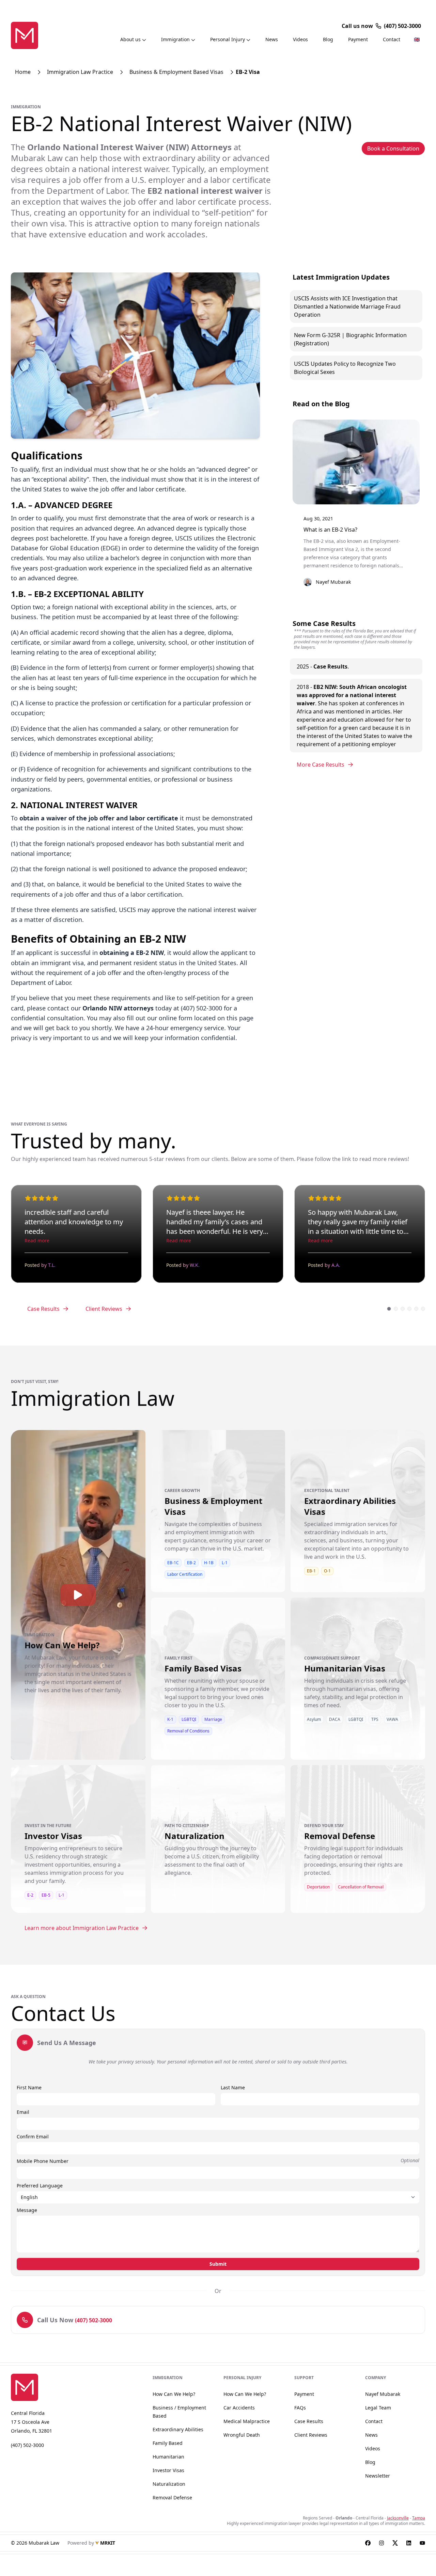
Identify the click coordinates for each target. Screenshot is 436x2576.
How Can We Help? (174, 2394)
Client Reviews (104, 1309)
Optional (410, 2160)
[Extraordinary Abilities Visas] (358, 1531)
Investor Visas (168, 2470)
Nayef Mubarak (383, 2394)
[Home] (25, 35)
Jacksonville (398, 2518)
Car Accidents (239, 2408)
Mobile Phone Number (43, 2161)
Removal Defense (172, 2498)
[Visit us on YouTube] (422, 2543)
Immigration (175, 39)
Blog (328, 39)
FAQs (300, 2408)
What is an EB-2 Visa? (330, 530)
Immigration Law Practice (80, 72)
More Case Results (321, 765)
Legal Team (378, 2408)
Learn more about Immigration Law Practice (82, 1928)
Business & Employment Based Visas (176, 72)
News (272, 39)
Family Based (168, 2443)
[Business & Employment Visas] (218, 1533)
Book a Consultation (393, 148)
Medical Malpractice (247, 2421)
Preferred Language (40, 2186)
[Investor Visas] (78, 1861)
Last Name (233, 2087)
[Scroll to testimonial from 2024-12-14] (423, 1309)
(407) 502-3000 (402, 26)
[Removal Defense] (358, 1857)
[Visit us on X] (395, 2543)
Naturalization (169, 2484)
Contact (392, 39)
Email (23, 2112)
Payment (358, 39)
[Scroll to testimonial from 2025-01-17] (403, 1309)
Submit (218, 2264)
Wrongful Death (242, 2435)
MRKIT (108, 2543)
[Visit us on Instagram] (381, 2543)
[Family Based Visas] (218, 1695)
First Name (29, 2087)
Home (23, 72)
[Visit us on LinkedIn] (409, 2543)
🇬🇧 (417, 39)
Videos (300, 39)
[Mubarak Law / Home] (32, 2387)
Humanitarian (168, 2457)
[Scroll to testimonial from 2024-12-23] (416, 1309)
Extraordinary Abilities (178, 2429)
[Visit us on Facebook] (368, 2543)
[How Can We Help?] (78, 1666)
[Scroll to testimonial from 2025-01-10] (409, 1309)
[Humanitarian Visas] (358, 1689)
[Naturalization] (218, 1852)
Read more (37, 1240)
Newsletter (378, 2476)
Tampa (419, 2518)
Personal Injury (228, 39)
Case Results (43, 1309)
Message (27, 2210)
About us (130, 39)
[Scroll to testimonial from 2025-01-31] (389, 1309)
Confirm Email (33, 2137)
